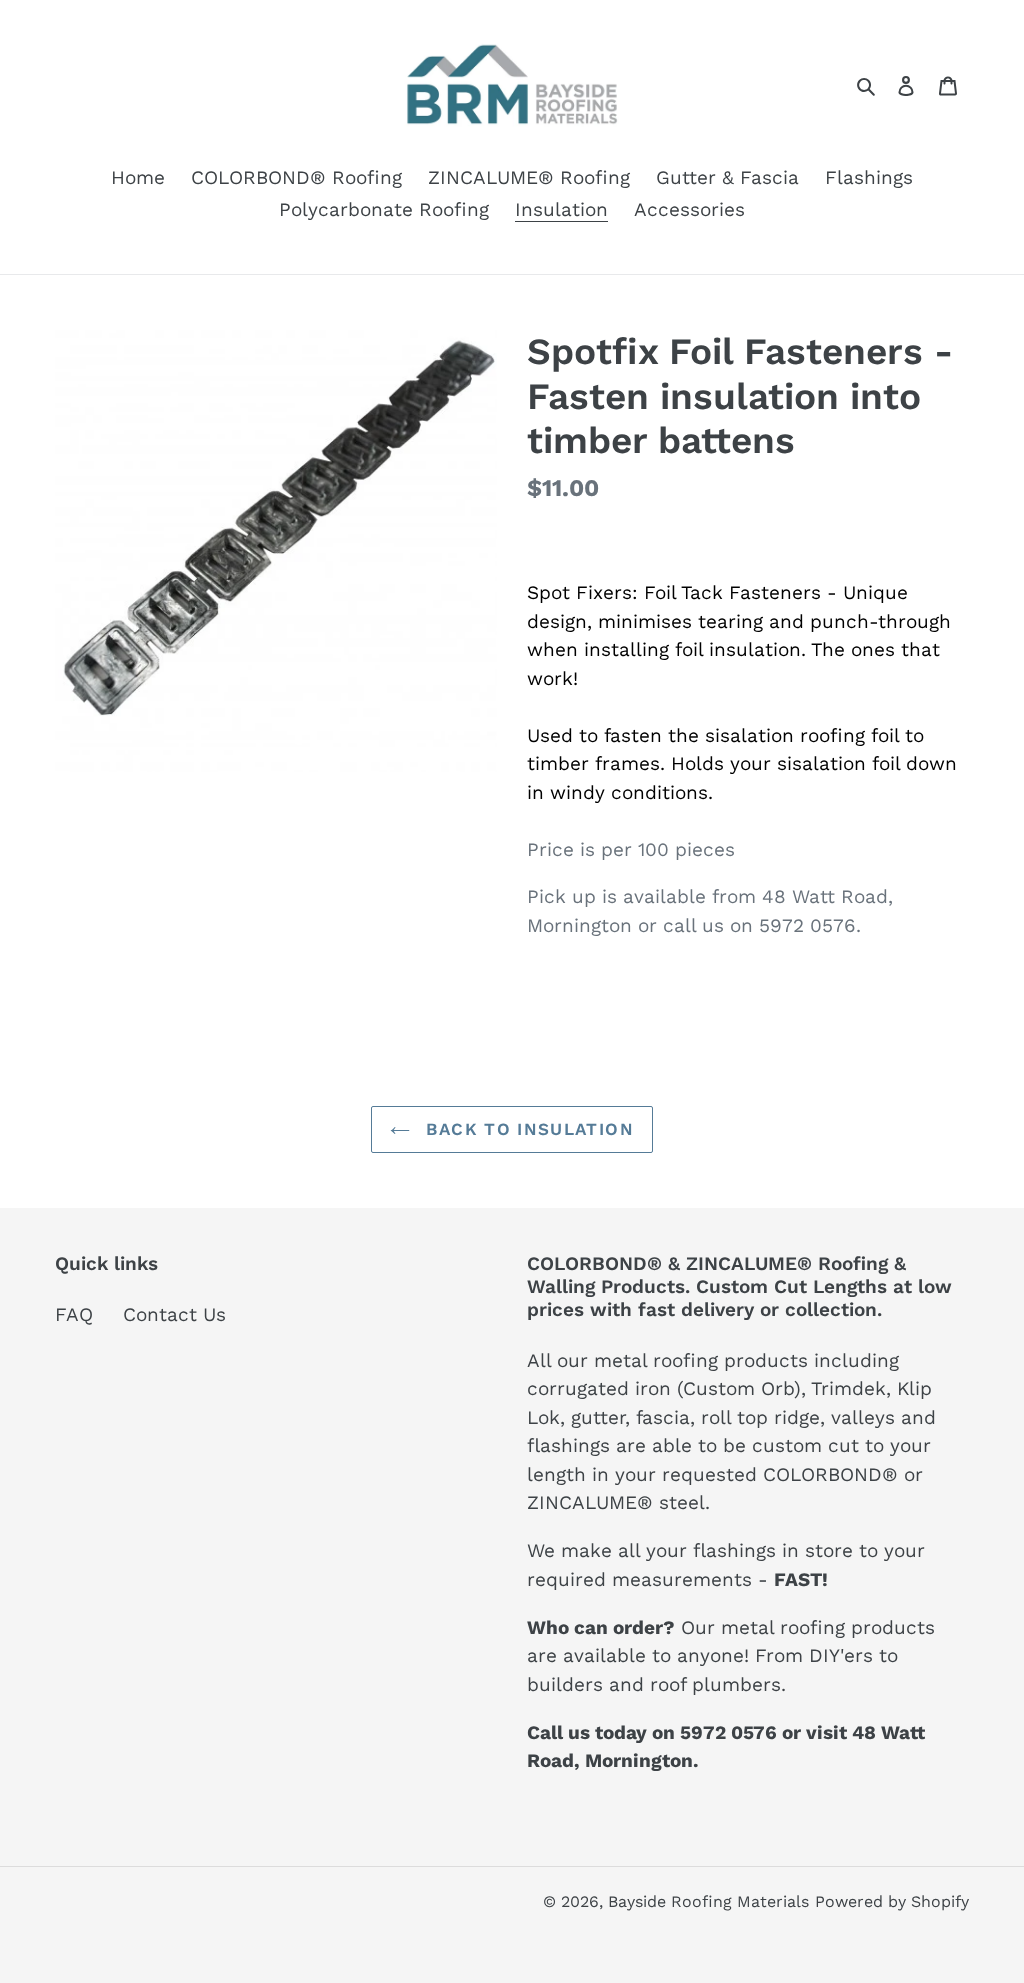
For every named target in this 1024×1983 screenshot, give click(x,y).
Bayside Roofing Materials (708, 1901)
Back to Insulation (527, 1129)
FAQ (74, 1314)
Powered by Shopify (892, 1901)
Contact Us (174, 1314)
